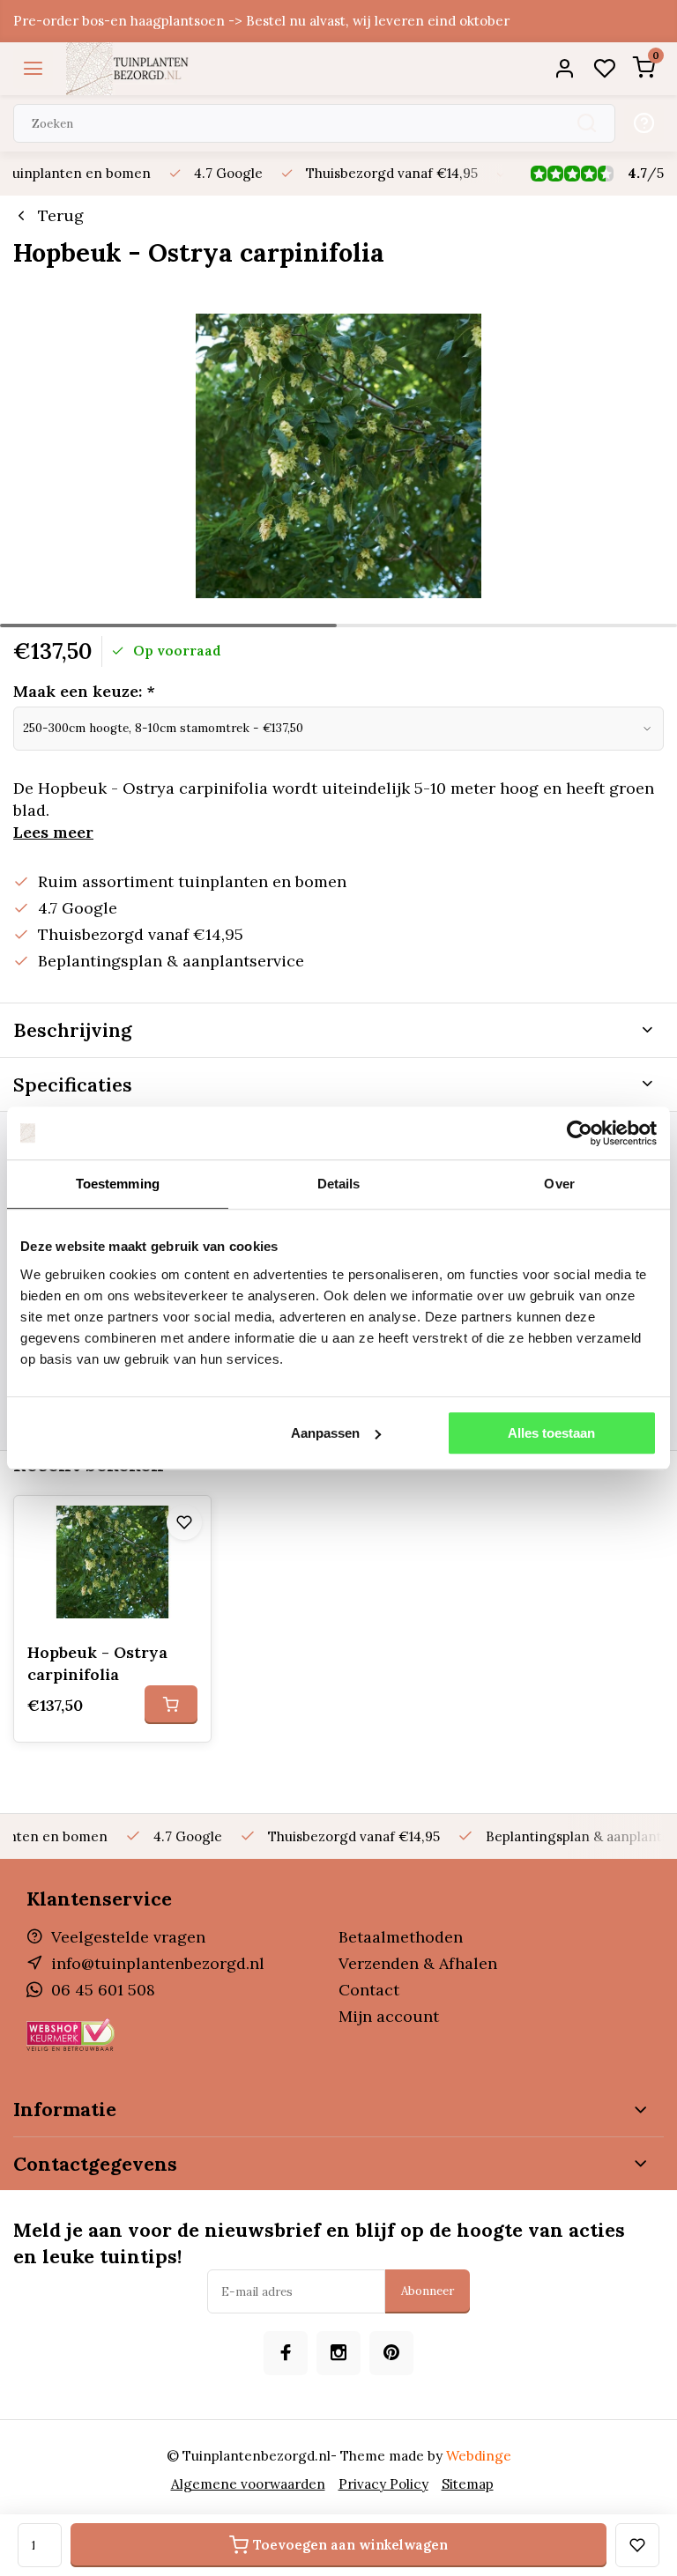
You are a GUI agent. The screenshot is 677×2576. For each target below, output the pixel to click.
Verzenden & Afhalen (418, 1963)
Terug (61, 215)
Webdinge (479, 2456)
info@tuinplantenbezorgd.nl (158, 1963)
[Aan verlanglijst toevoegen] (184, 1522)
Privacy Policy (383, 2484)
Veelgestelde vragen (128, 1937)
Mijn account (389, 2016)
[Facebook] (286, 2353)
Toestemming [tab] (118, 1184)
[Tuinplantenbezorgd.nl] (128, 69)
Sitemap (468, 2484)
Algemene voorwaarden (248, 2484)
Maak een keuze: (84, 691)
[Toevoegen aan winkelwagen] (171, 1705)
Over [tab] (559, 1184)
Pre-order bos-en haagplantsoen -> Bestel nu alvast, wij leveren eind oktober (261, 21)
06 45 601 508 (103, 1990)
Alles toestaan (551, 1433)
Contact (369, 1990)
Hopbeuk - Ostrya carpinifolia (97, 1663)
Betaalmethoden (401, 1937)
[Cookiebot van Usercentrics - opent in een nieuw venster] (580, 1133)
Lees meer (53, 832)
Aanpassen (325, 1433)
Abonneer (428, 2291)
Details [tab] (339, 1184)
